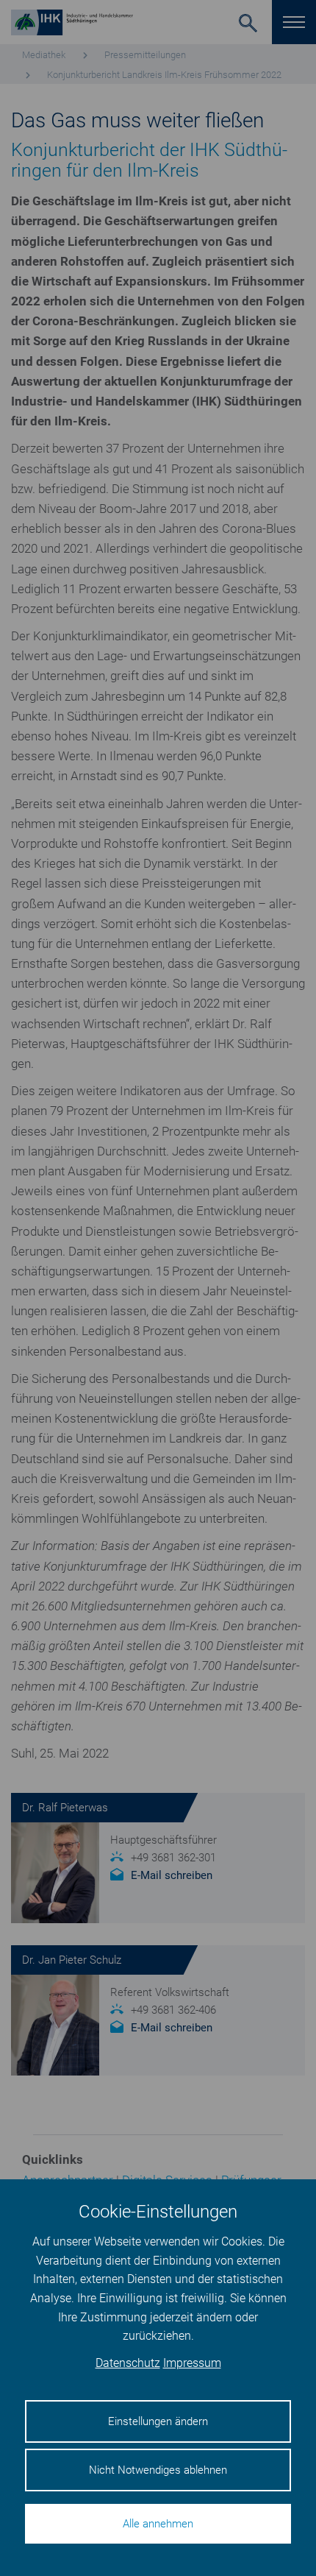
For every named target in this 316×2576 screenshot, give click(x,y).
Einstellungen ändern (158, 2421)
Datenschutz (128, 2363)
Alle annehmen (158, 2524)
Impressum (192, 2363)
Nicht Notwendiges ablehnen (158, 2470)
